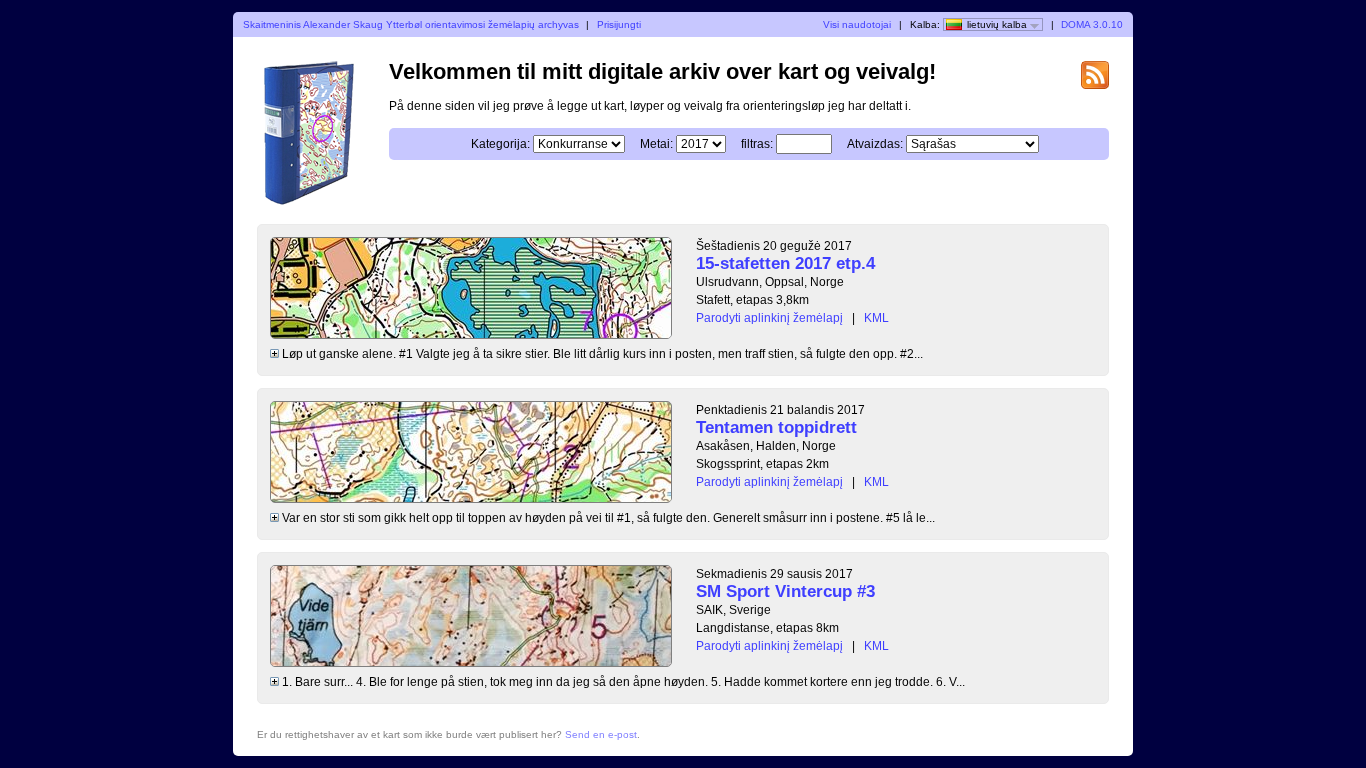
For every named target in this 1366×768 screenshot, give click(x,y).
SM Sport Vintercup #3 (785, 591)
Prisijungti (619, 24)
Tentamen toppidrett (776, 427)
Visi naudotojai (857, 24)
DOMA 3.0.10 (1092, 24)
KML (876, 318)
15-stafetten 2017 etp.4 (785, 263)
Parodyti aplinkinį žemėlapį (769, 318)
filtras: (757, 144)
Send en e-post (601, 734)
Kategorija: (500, 144)
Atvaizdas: (875, 144)
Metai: (656, 144)
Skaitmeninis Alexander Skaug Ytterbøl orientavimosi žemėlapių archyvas (411, 24)
